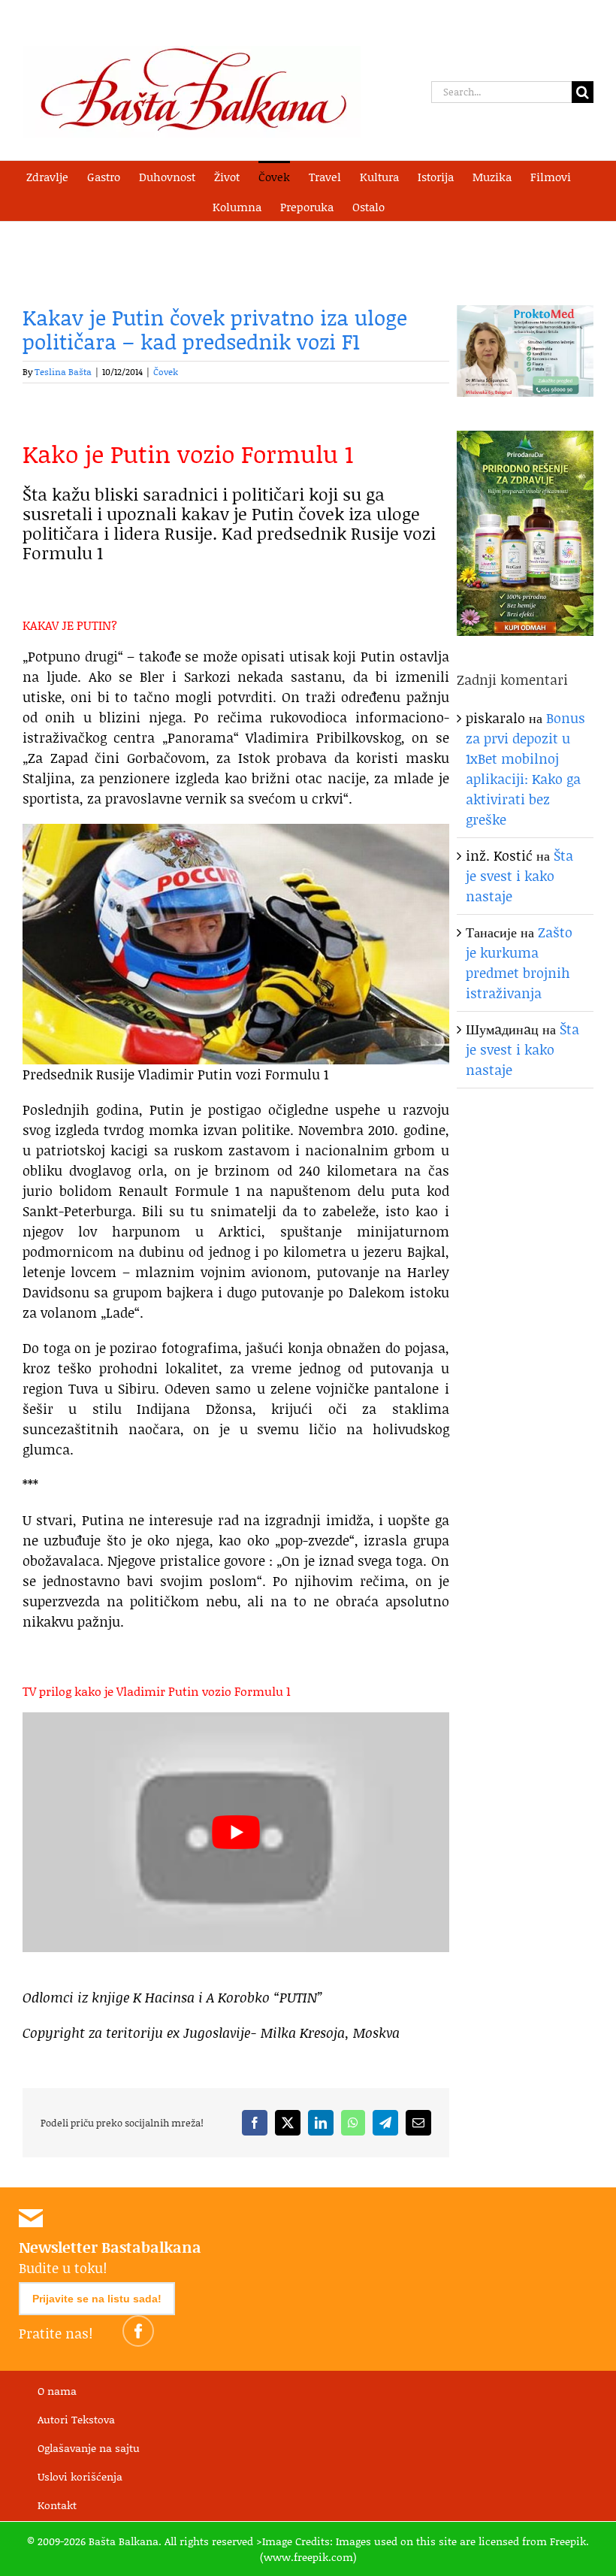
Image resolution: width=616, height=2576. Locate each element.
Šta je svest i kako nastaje (519, 876)
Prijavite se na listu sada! (97, 2299)
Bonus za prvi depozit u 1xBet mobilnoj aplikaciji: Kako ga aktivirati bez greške (525, 769)
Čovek (166, 372)
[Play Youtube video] (236, 1832)
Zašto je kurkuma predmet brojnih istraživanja (519, 963)
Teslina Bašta (63, 372)
